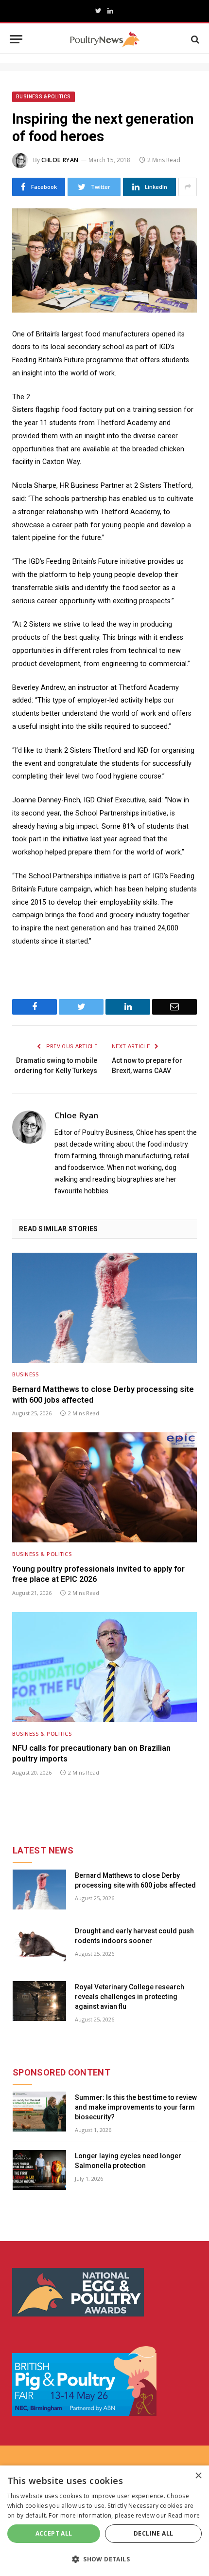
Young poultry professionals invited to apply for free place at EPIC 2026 (98, 1574)
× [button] (198, 2476)
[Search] (194, 39)
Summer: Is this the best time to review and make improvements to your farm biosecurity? (136, 2107)
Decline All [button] (153, 2533)
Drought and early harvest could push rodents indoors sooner (134, 1936)
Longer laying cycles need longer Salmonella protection (128, 2161)
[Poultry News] (105, 39)
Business (25, 1374)
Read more (184, 2515)
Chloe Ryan (60, 160)
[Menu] (16, 39)
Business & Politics (44, 97)
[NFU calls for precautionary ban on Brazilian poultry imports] (104, 1667)
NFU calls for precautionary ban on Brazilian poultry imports (91, 1753)
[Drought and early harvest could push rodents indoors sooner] (39, 1945)
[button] (104, 2559)
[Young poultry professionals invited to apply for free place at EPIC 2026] (104, 1487)
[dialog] (104, 2521)
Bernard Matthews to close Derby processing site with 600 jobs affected (103, 1395)
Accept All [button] (54, 2533)
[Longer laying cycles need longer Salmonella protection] (39, 2170)
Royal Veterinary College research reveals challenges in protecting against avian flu (130, 1997)
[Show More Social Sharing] (188, 187)
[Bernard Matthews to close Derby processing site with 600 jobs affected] (104, 1308)
